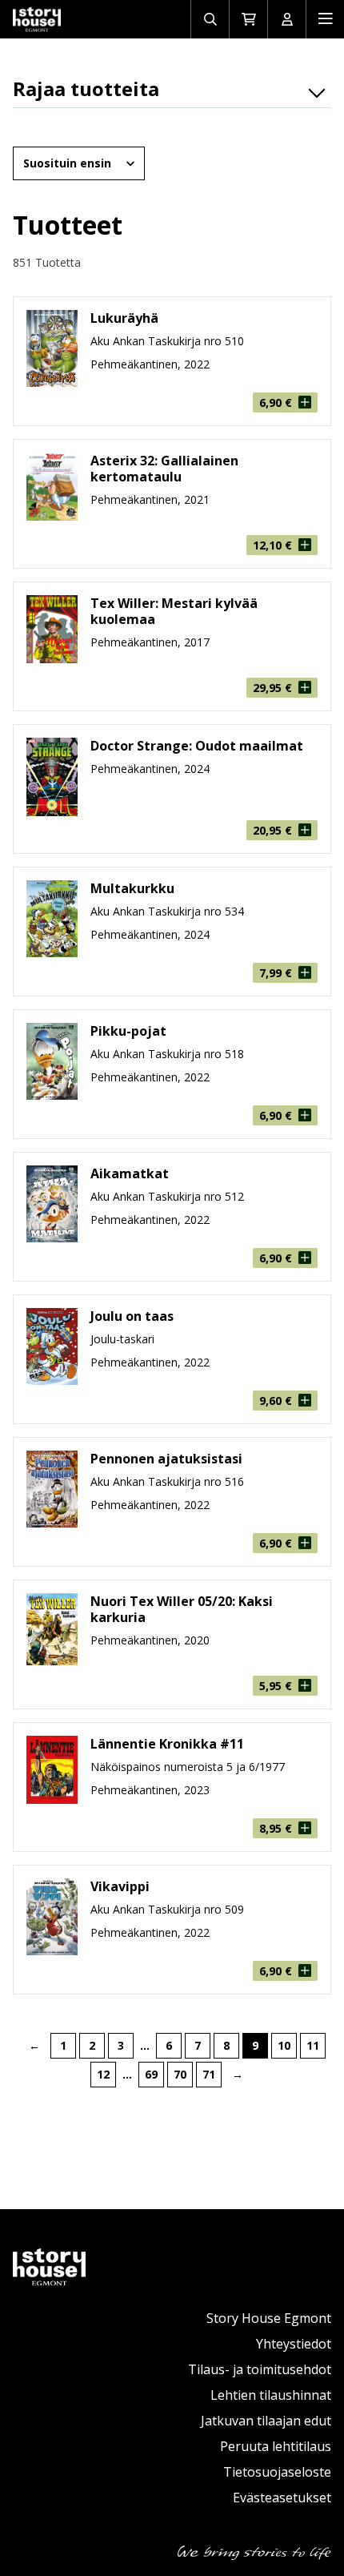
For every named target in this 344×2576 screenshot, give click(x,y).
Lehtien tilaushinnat (271, 2395)
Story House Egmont (269, 2318)
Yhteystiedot (294, 2344)
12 (103, 2074)
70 (180, 2074)
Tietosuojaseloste (277, 2472)
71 (209, 2074)
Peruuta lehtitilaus (276, 2446)
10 (284, 2045)
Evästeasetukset (282, 2498)
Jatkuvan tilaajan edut (266, 2421)
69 (151, 2074)
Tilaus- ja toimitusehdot (260, 2369)
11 (313, 2045)
